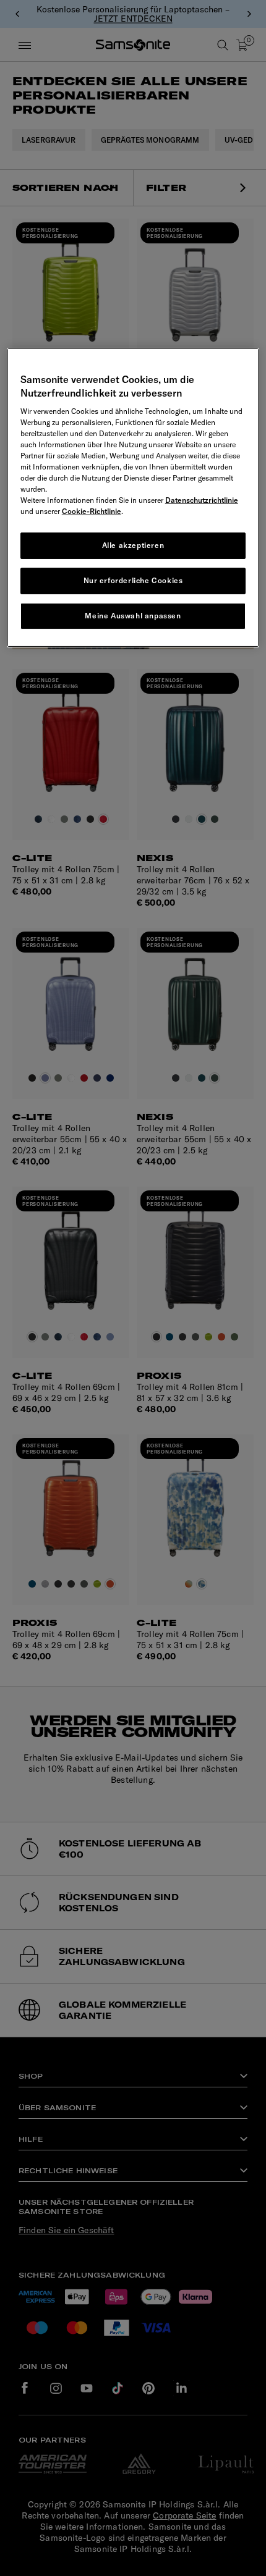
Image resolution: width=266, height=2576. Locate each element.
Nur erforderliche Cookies (133, 580)
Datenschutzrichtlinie (202, 500)
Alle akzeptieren (133, 545)
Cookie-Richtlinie (92, 511)
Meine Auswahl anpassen (133, 616)
